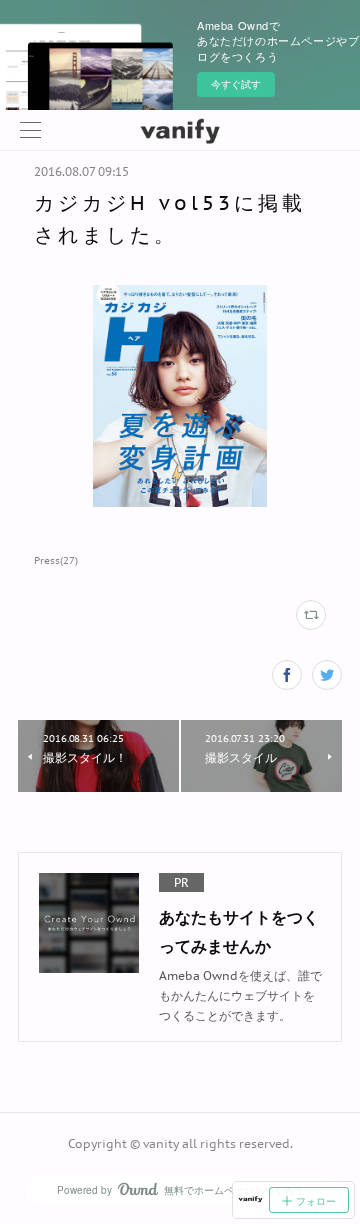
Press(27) (56, 560)
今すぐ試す (236, 84)
